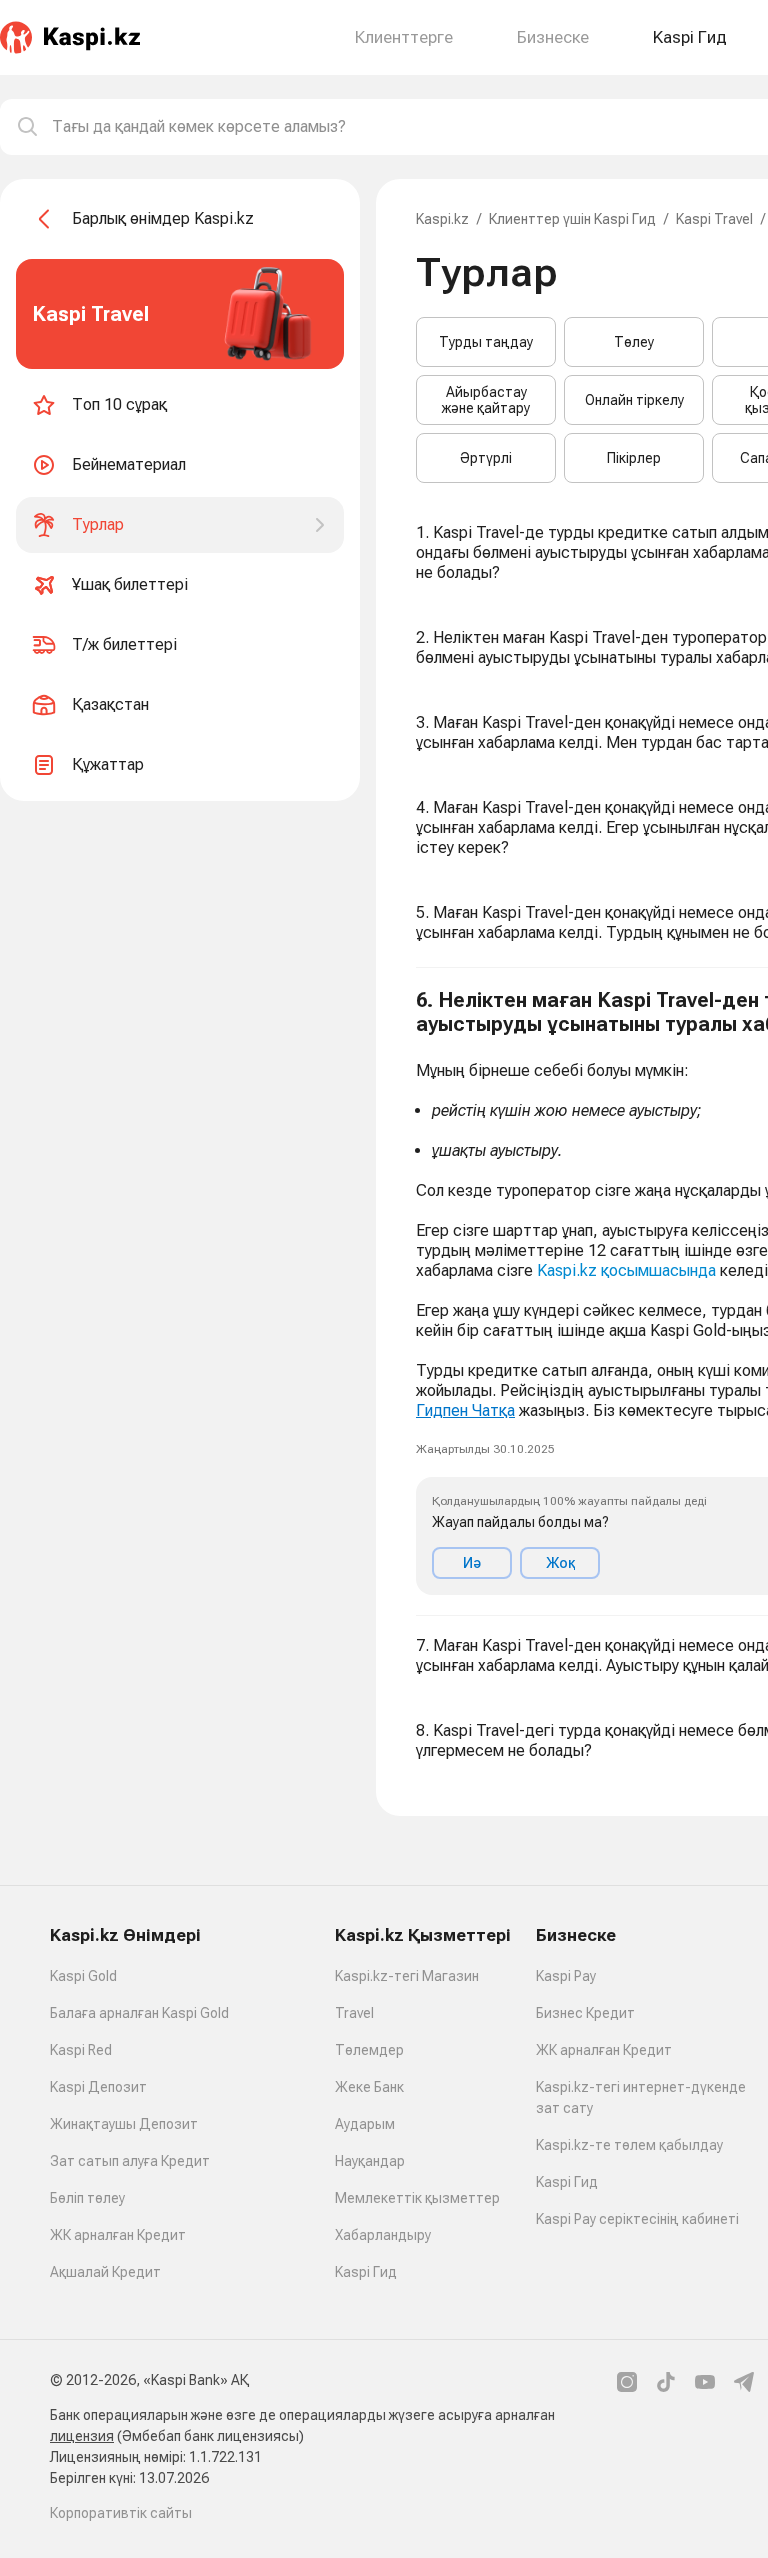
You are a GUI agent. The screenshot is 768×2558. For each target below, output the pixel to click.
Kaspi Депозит (98, 2087)
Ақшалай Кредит (105, 2272)
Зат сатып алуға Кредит (130, 2161)
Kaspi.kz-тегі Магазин (407, 1976)
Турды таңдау (486, 342)
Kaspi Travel (714, 219)
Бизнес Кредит (585, 2013)
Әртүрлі (486, 458)
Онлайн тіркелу (634, 400)
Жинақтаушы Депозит (124, 2124)
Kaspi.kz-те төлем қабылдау (629, 2145)
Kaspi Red (81, 2050)
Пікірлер (634, 458)
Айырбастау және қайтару (486, 400)
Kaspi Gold (83, 1976)
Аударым (365, 2124)
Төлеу (634, 342)
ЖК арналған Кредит (118, 2235)
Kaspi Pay (566, 1976)
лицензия (82, 2436)
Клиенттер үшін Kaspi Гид (572, 219)
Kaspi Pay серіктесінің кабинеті (637, 2219)
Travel (354, 2013)
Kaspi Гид (366, 2272)
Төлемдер (369, 2050)
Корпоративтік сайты (121, 2513)
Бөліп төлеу (87, 2198)
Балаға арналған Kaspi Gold (139, 2013)
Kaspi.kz (442, 219)
